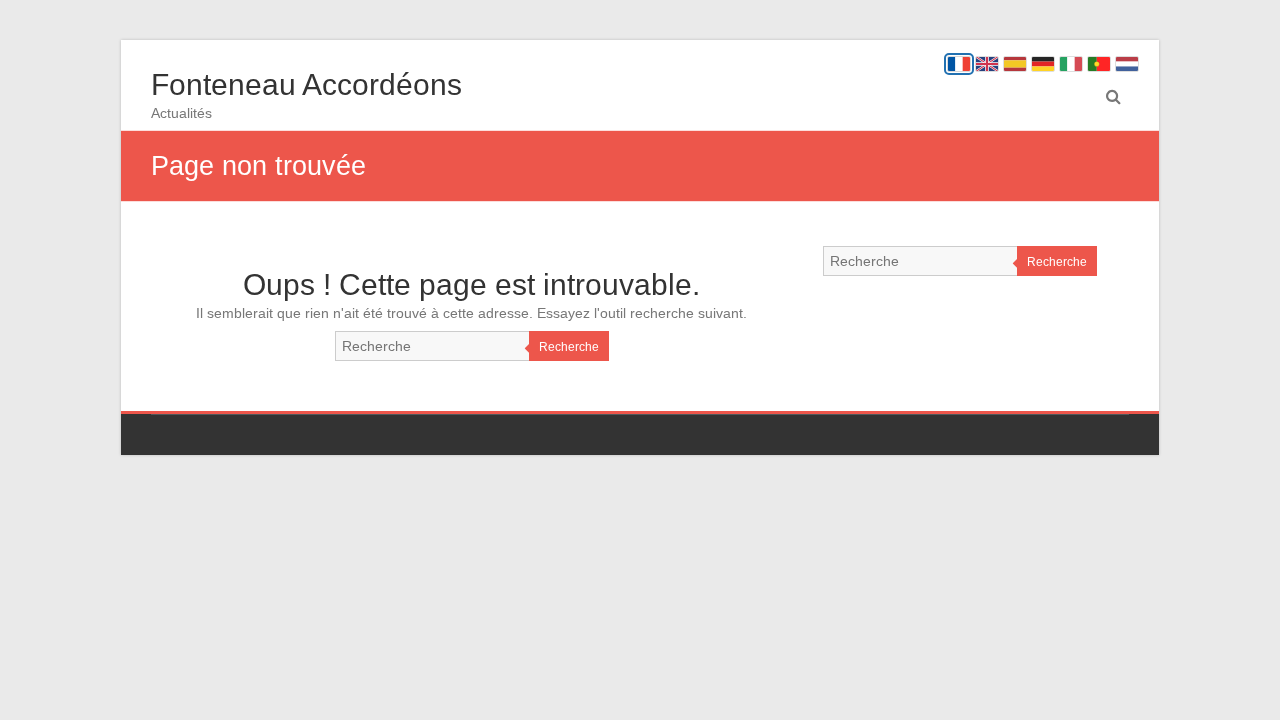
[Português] (1099, 64)
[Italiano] (1071, 64)
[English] (987, 64)
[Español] (1015, 64)
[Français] (959, 64)
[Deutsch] (1043, 64)
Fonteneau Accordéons (306, 84)
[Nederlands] (1127, 64)
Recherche (569, 347)
